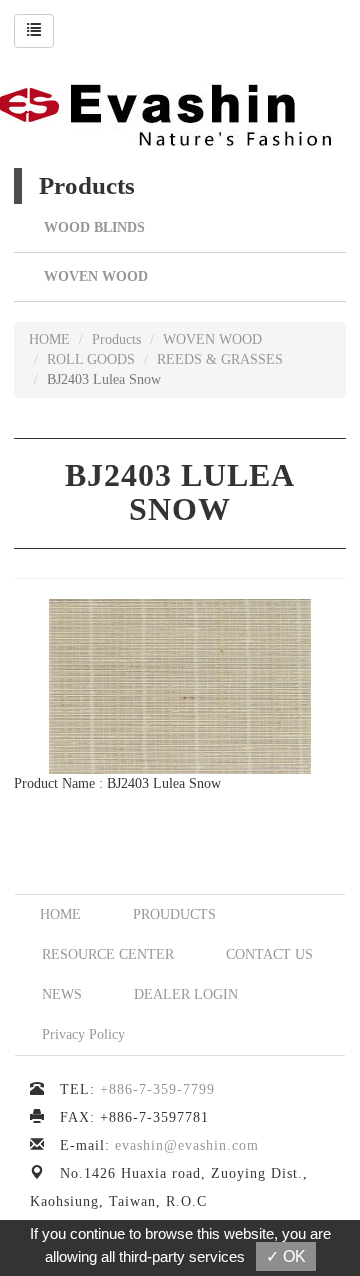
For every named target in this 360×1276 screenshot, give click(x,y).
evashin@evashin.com (187, 1145)
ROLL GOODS (91, 359)
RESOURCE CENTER (108, 954)
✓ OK (286, 1256)
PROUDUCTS (174, 914)
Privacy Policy (83, 1034)
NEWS (62, 994)
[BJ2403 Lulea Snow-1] (180, 685)
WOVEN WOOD (96, 276)
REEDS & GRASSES (220, 359)
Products (116, 339)
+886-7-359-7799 (157, 1089)
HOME (49, 339)
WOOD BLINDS (94, 227)
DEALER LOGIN (186, 994)
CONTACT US (269, 954)
